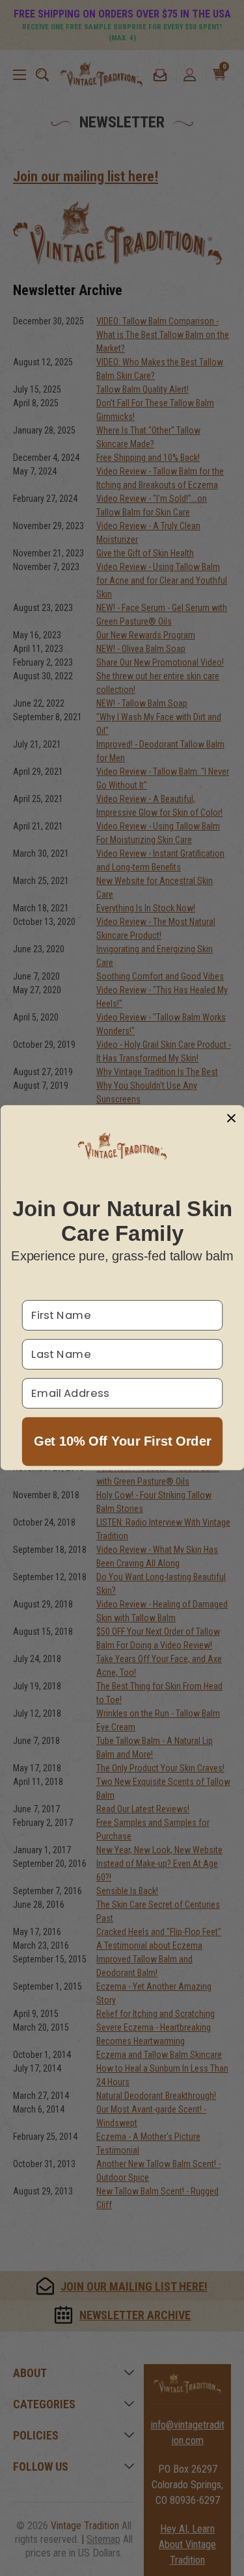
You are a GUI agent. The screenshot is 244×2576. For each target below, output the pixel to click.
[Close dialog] (231, 1118)
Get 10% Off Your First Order (122, 1442)
